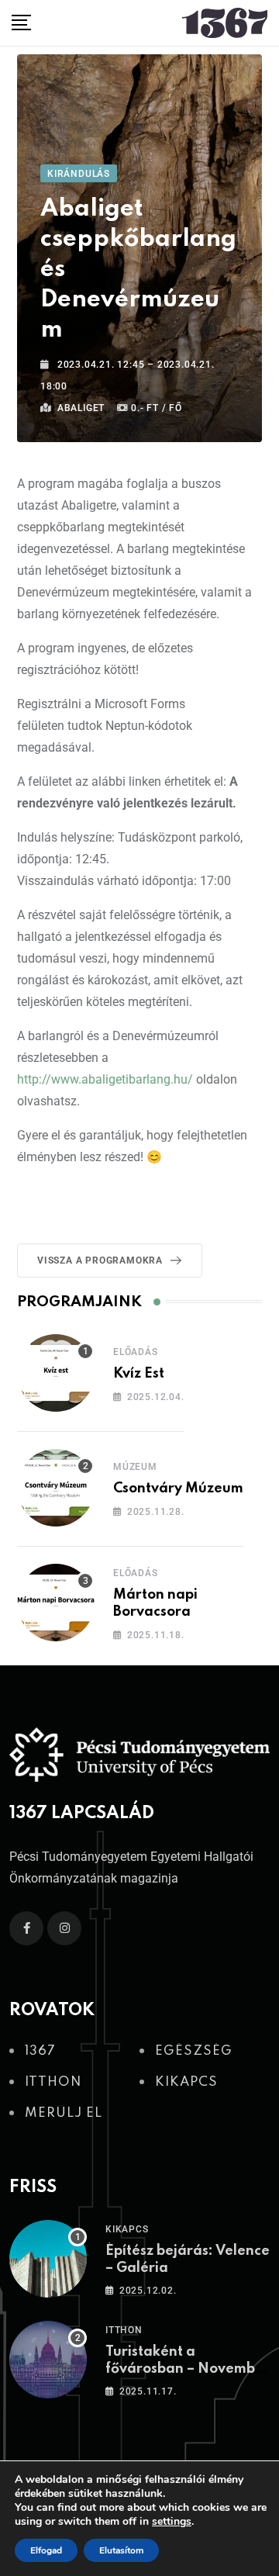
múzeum (135, 1467)
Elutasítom (121, 2550)
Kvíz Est (139, 1374)
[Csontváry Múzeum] (56, 1488)
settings (172, 2522)
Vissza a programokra (100, 1260)
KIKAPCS (127, 2229)
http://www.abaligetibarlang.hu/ (105, 1079)
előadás (136, 1352)
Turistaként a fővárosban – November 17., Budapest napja (188, 2369)
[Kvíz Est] (56, 1373)
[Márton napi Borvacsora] (56, 1603)
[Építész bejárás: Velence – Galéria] (48, 2259)
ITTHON (124, 2330)
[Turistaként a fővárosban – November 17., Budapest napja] (48, 2360)
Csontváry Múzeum (178, 1489)
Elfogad (46, 2550)
